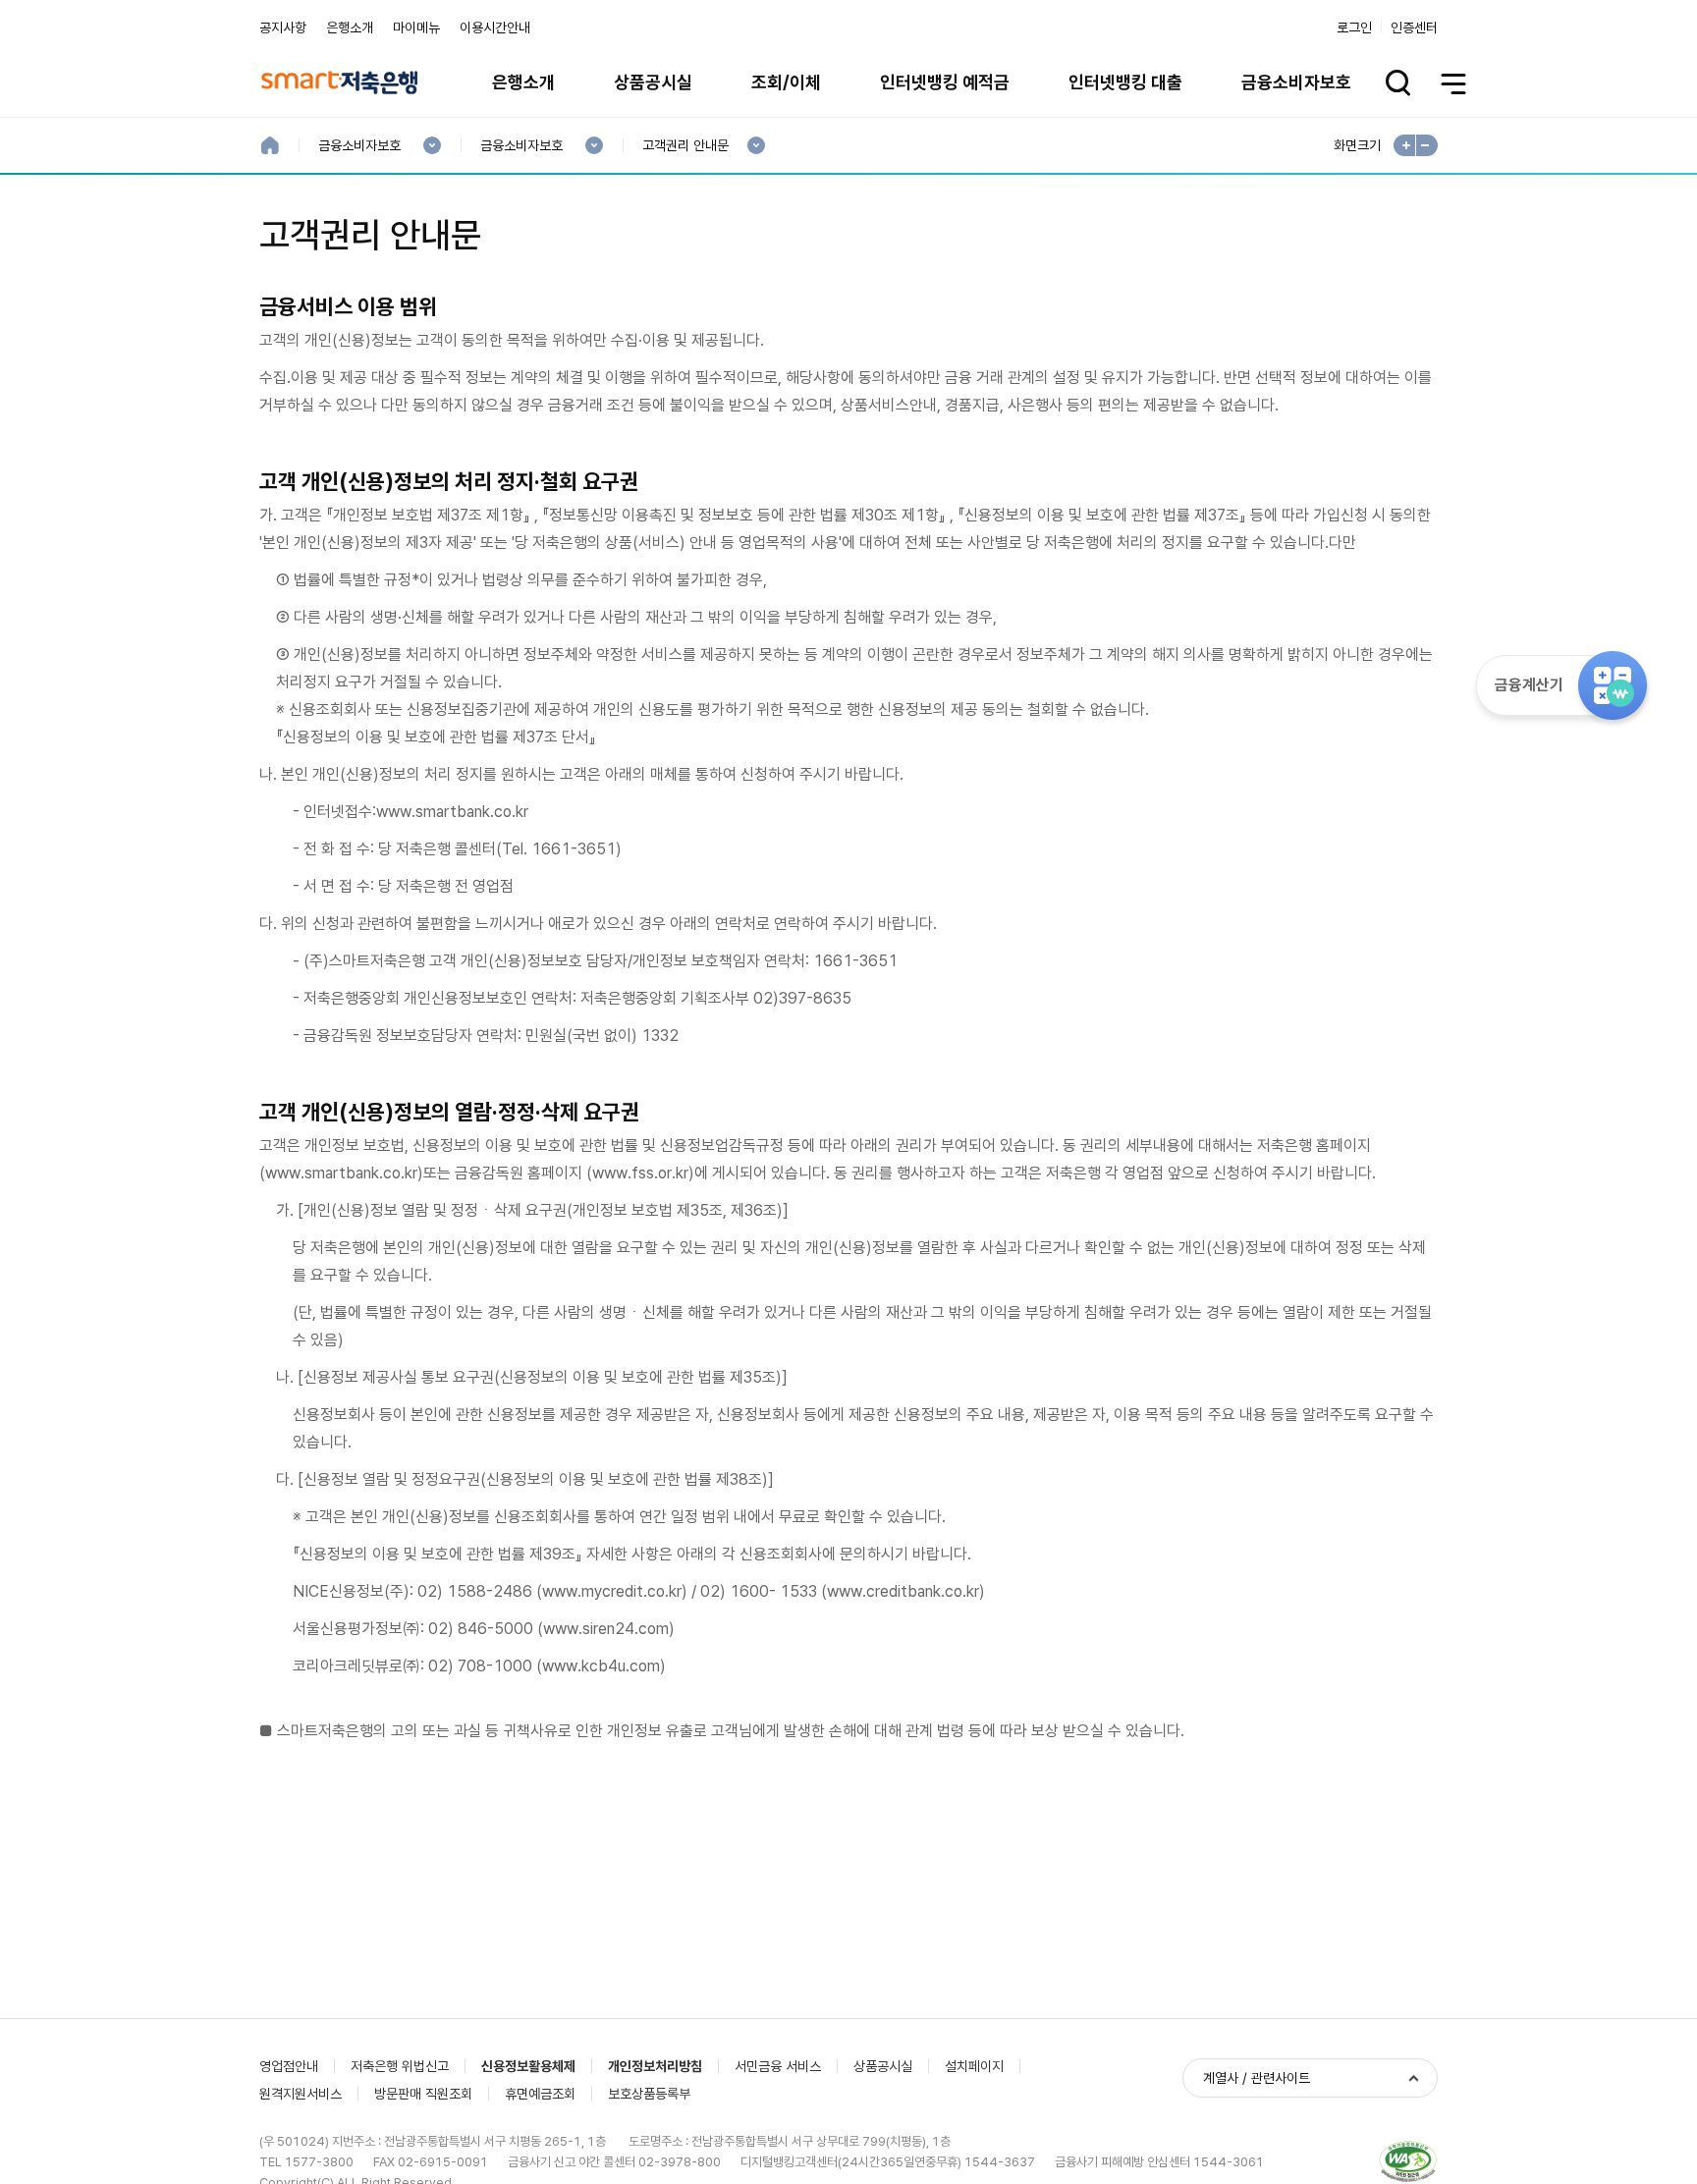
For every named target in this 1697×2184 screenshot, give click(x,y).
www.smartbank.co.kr (452, 812)
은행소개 (350, 27)
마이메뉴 (416, 27)
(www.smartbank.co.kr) (341, 1173)
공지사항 (283, 27)
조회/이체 (786, 82)
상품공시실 (653, 82)
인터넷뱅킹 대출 (1125, 82)
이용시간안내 (495, 27)
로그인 (1354, 27)
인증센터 (1414, 27)
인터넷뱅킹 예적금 (945, 82)
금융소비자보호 (1296, 82)
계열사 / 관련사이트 (1257, 2078)
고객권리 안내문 (685, 146)
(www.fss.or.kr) (640, 1173)
